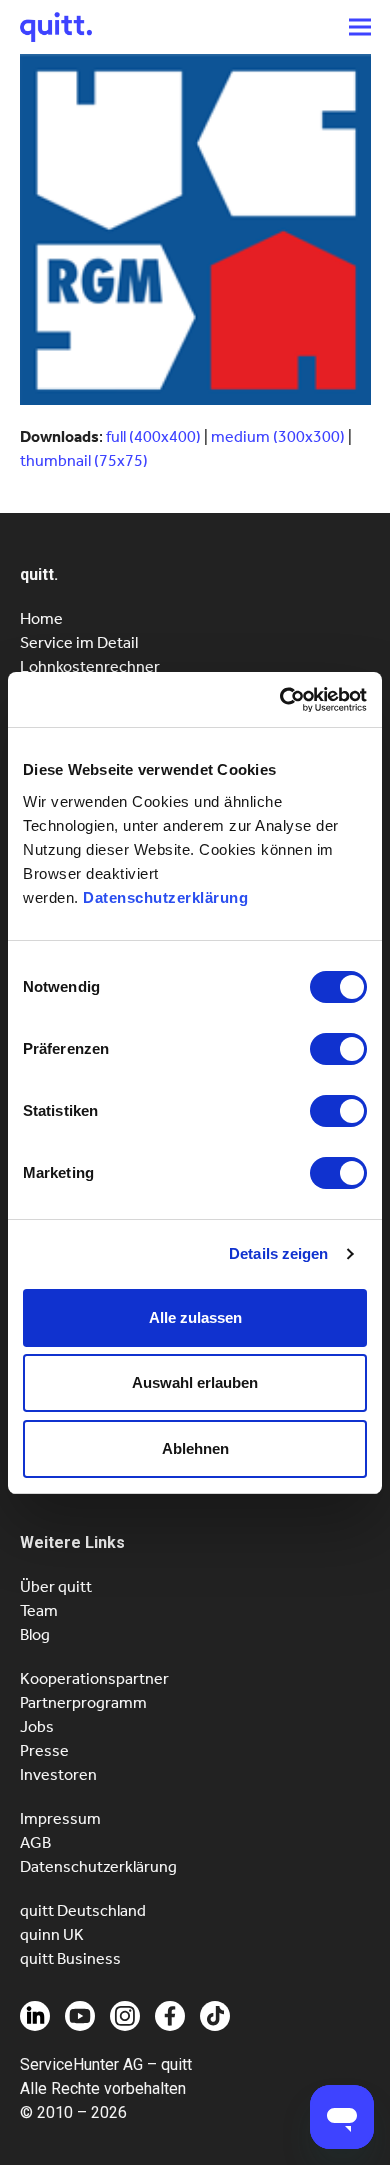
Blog (35, 1634)
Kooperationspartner (94, 1678)
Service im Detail (79, 642)
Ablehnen (195, 1448)
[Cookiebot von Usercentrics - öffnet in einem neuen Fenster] (280, 700)
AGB (35, 1842)
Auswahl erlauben (195, 1382)
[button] (360, 26)
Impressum (60, 1818)
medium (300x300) (278, 436)
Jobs (37, 1726)
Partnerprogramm (83, 1702)
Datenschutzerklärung (165, 897)
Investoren (58, 1774)
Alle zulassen (195, 1317)
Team (39, 1610)
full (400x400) (153, 436)
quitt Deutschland (83, 1910)
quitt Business (70, 1958)
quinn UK (52, 1934)
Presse (44, 1750)
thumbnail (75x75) (84, 460)
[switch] (338, 1049)
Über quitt (56, 1586)
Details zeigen (278, 1253)
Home (41, 618)
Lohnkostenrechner (90, 666)
